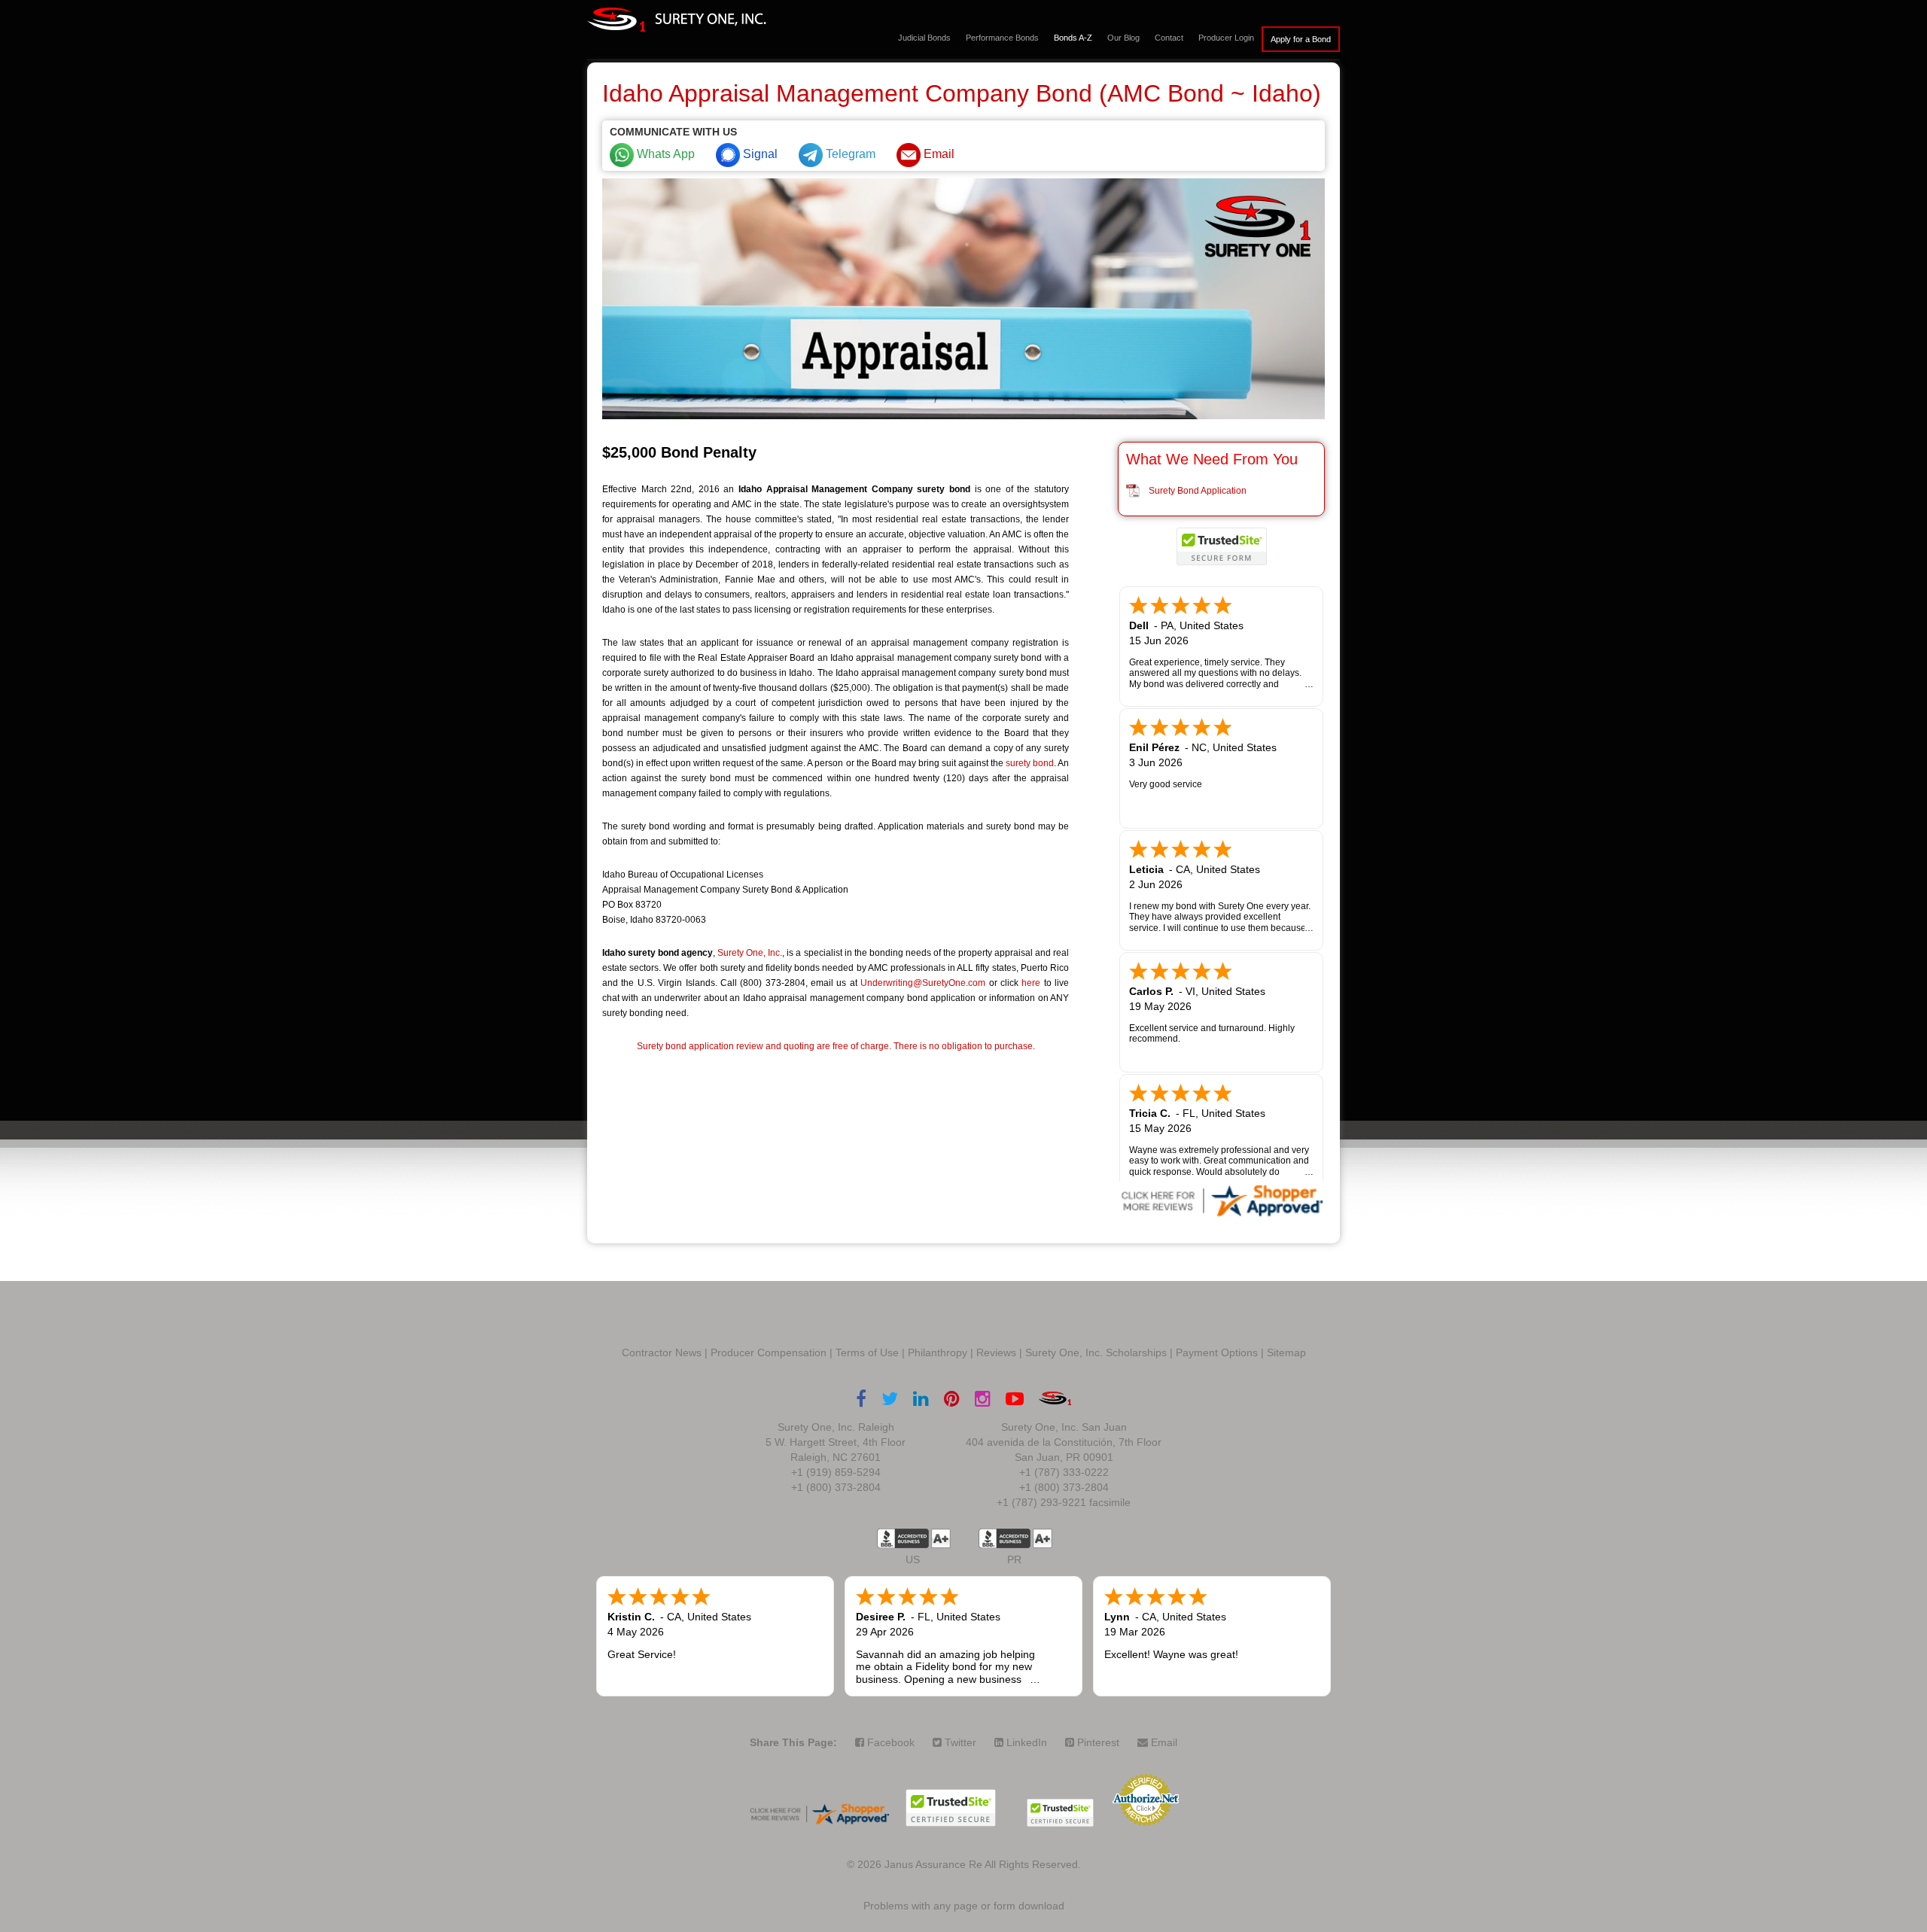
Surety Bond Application (1198, 491)
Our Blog (1123, 38)
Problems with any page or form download (964, 1906)
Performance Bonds (1002, 38)
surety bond (1030, 763)
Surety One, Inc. (750, 953)
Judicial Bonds (924, 38)
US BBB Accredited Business (903, 1538)
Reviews (996, 1352)
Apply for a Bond (1301, 39)
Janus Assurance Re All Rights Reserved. (983, 1864)
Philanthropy (938, 1352)
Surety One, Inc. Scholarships (1096, 1352)
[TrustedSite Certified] (1222, 546)
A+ (941, 1538)
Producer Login (1226, 38)
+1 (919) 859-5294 (836, 1472)
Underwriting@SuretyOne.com (923, 983)
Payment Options (1217, 1352)
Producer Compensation (769, 1352)
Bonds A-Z (1073, 38)
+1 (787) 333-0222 (1064, 1472)
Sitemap (1286, 1352)
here (1031, 983)
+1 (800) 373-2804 (836, 1487)
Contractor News (662, 1352)
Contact (1169, 38)
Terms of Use (867, 1352)
